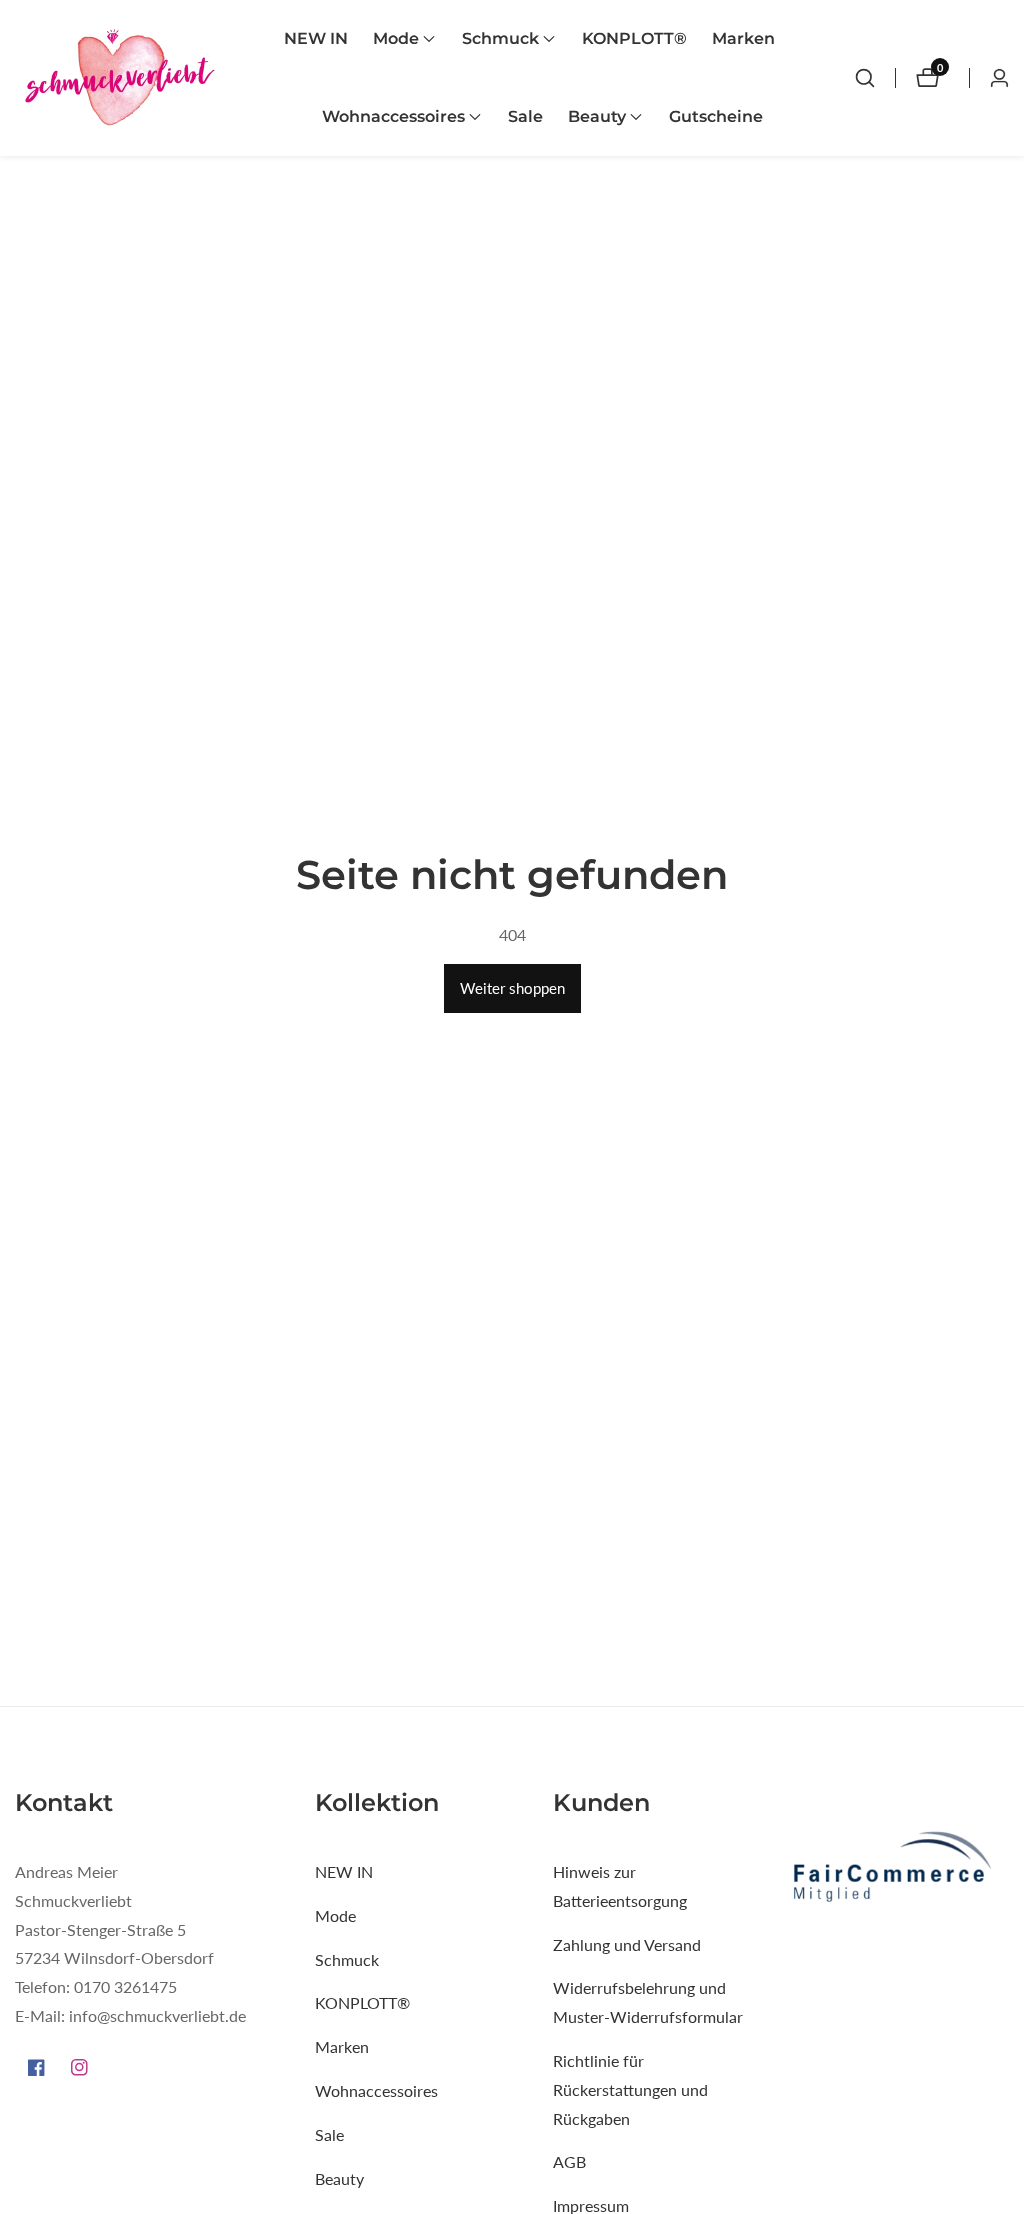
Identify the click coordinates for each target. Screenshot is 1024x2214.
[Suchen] (865, 78)
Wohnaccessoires (376, 2090)
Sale (525, 116)
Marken (743, 38)
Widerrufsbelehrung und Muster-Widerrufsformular (648, 2002)
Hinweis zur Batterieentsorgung (620, 1886)
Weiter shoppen (512, 988)
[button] (396, 39)
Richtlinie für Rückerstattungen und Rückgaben (630, 2089)
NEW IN (316, 38)
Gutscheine (716, 116)
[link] (900, 1869)
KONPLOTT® (634, 38)
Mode (335, 1915)
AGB (569, 2161)
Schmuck (347, 1959)
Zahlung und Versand (627, 1944)
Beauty (339, 2178)
